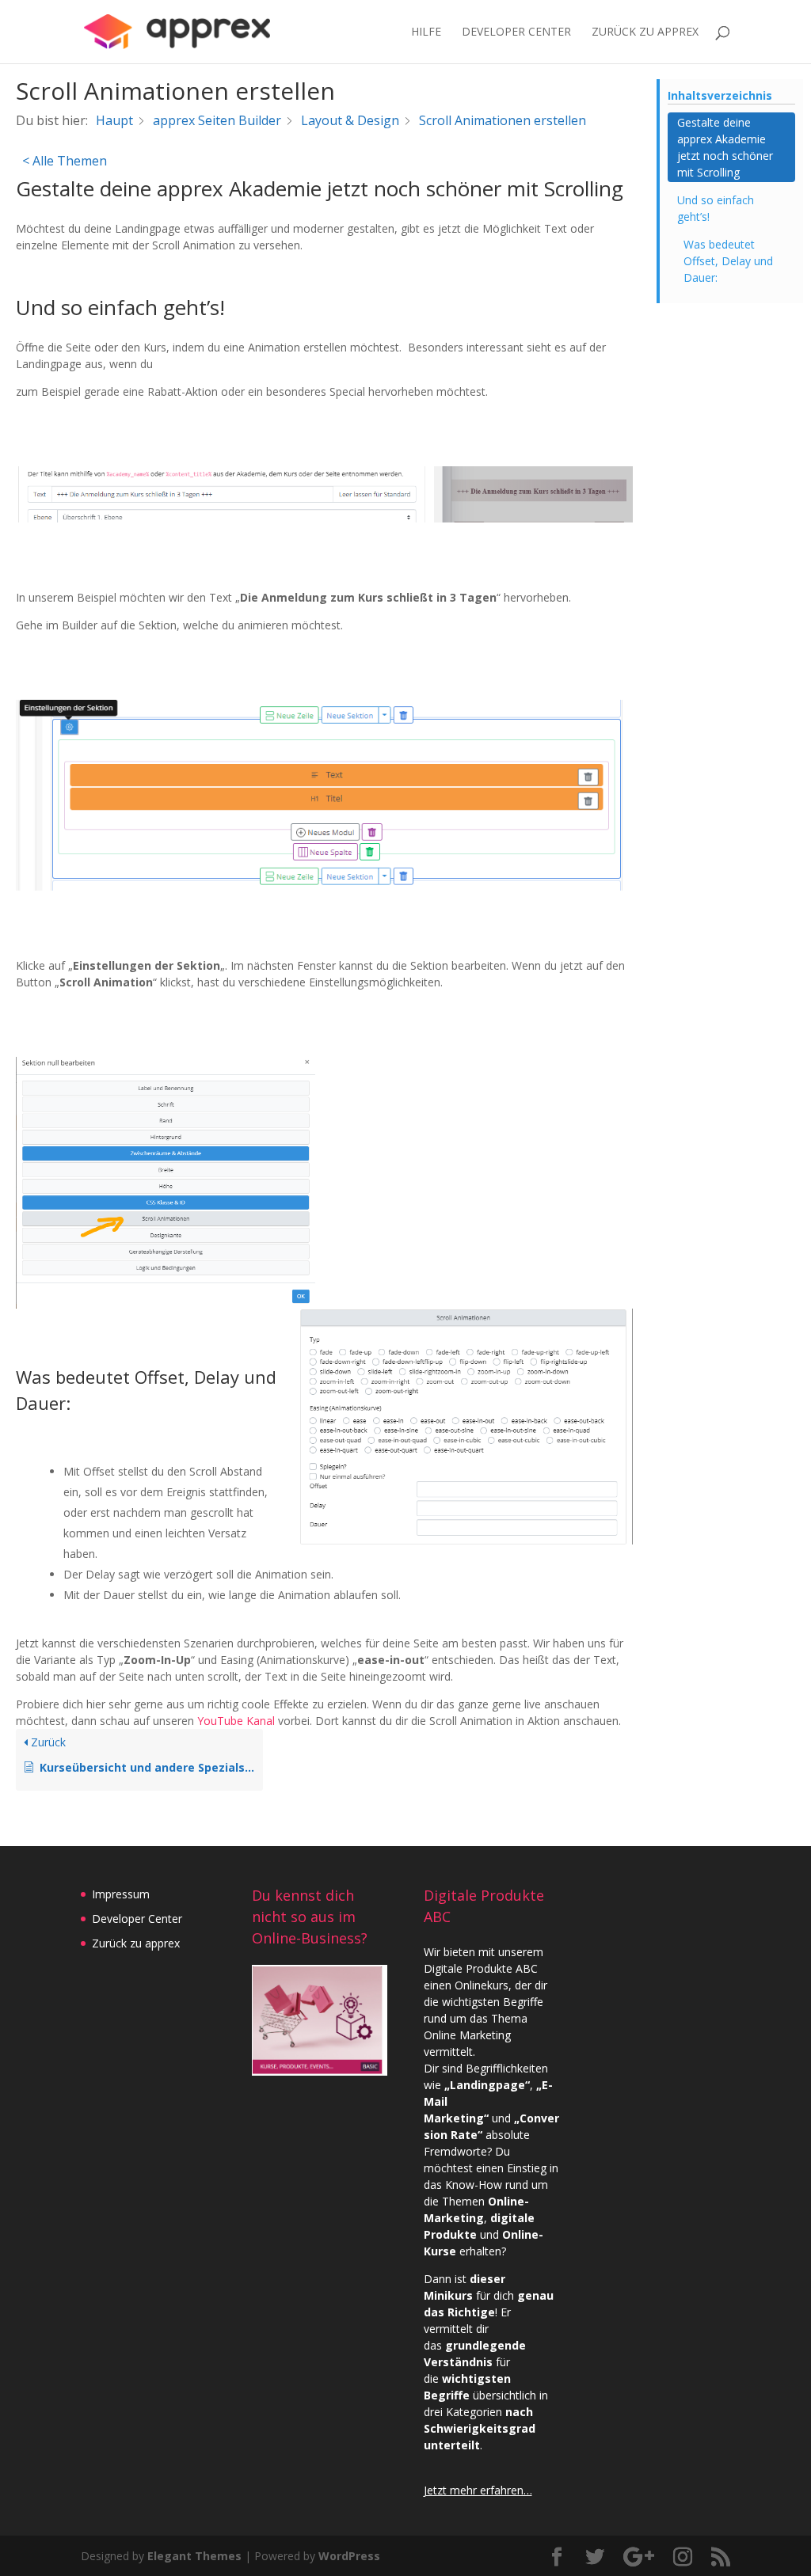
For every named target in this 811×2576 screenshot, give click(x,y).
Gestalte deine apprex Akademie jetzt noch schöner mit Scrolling (725, 147)
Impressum (121, 1894)
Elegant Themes (194, 2556)
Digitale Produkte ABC (481, 1968)
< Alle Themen (65, 161)
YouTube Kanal (236, 1721)
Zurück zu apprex (136, 1943)
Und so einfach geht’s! (716, 208)
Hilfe (426, 32)
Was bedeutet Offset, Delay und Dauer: (728, 261)
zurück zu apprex (645, 32)
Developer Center (516, 32)
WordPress (349, 2556)
